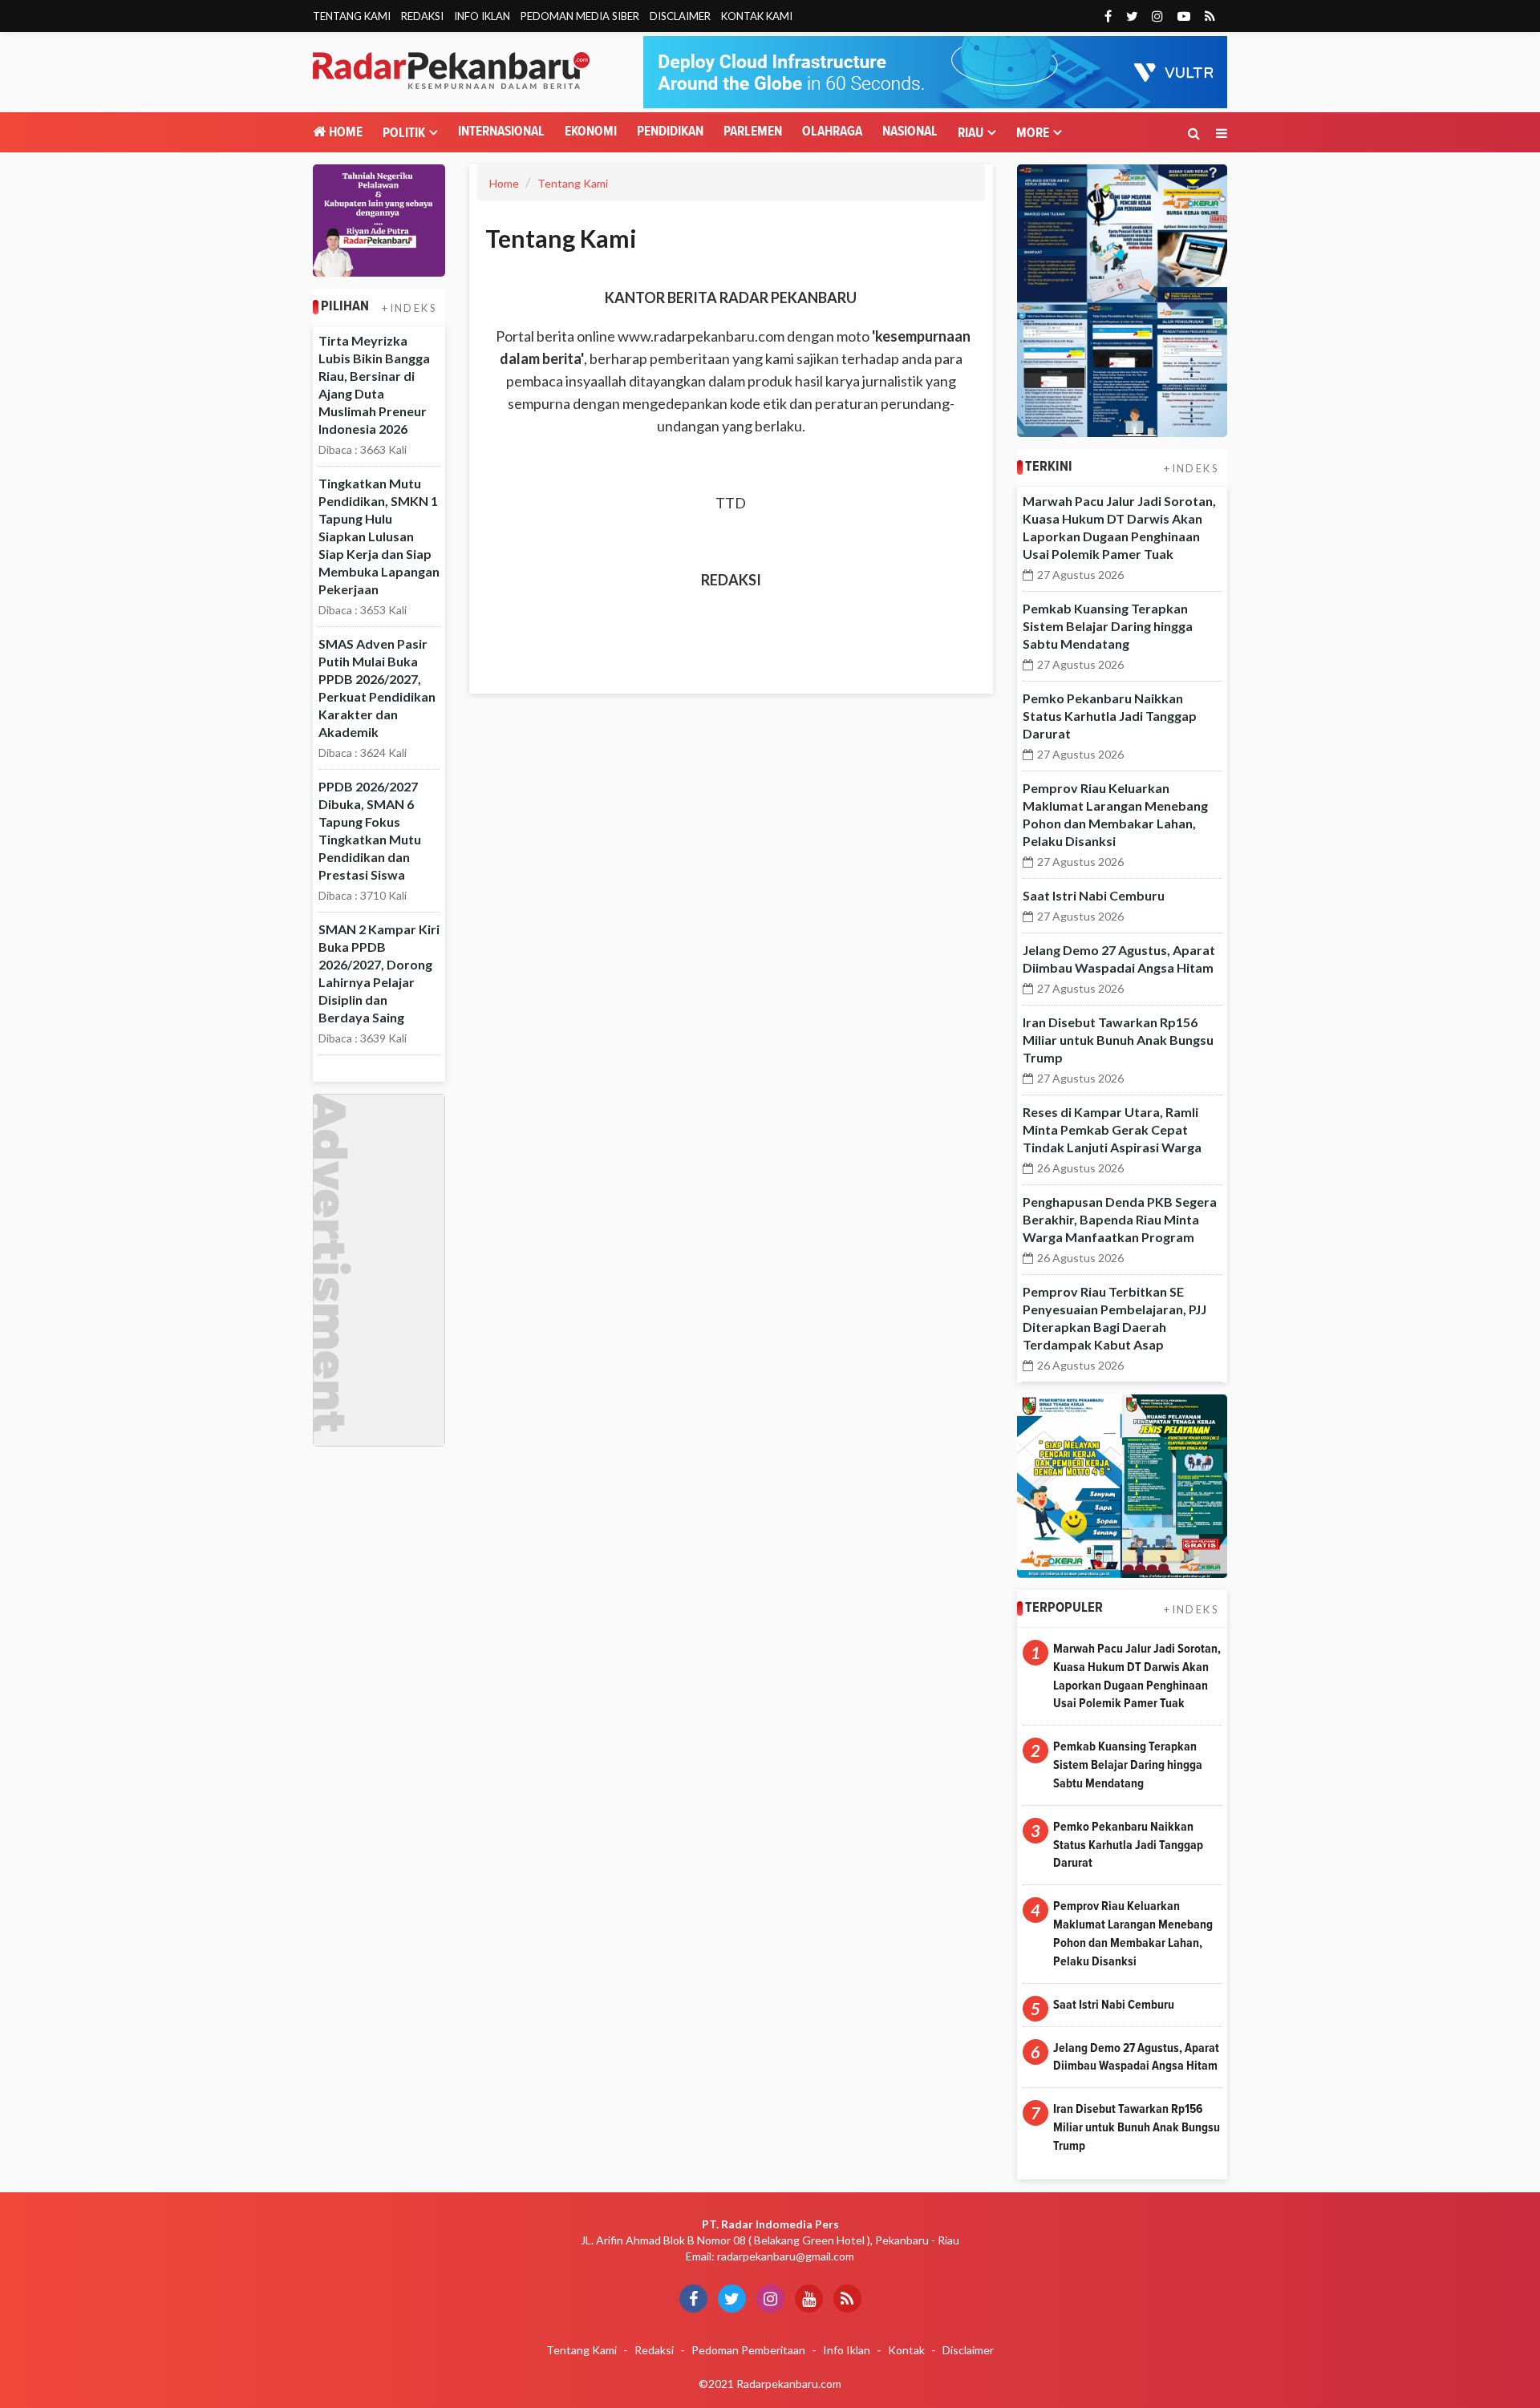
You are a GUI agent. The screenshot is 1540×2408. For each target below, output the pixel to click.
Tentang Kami (352, 16)
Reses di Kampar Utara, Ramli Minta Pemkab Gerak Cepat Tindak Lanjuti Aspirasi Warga (1112, 1129)
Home (344, 133)
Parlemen (753, 132)
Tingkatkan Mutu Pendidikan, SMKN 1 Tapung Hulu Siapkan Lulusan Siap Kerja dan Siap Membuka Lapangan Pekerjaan (379, 536)
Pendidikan (670, 132)
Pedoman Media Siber (580, 16)
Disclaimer (680, 16)
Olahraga (832, 132)
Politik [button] (404, 134)
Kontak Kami (757, 16)
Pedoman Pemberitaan (748, 2350)
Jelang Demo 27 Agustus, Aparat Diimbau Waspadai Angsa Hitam (1136, 2057)
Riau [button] (971, 134)
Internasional (501, 132)
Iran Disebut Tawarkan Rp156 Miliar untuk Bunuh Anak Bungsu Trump (1118, 1040)
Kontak (906, 2350)
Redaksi (422, 16)
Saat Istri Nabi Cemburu (1094, 895)
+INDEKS (409, 308)
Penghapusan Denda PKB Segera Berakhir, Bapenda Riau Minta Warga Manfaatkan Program (1120, 1219)
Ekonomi (591, 132)
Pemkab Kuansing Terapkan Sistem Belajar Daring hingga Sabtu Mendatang (1108, 626)
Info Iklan (482, 16)
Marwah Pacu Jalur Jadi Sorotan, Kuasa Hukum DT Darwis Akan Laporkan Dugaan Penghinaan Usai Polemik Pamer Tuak (1137, 1676)
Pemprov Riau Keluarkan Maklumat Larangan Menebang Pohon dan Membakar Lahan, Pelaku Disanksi (1133, 1934)
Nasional (910, 132)
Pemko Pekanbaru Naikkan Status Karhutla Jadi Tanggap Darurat (1110, 716)
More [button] (1033, 134)
